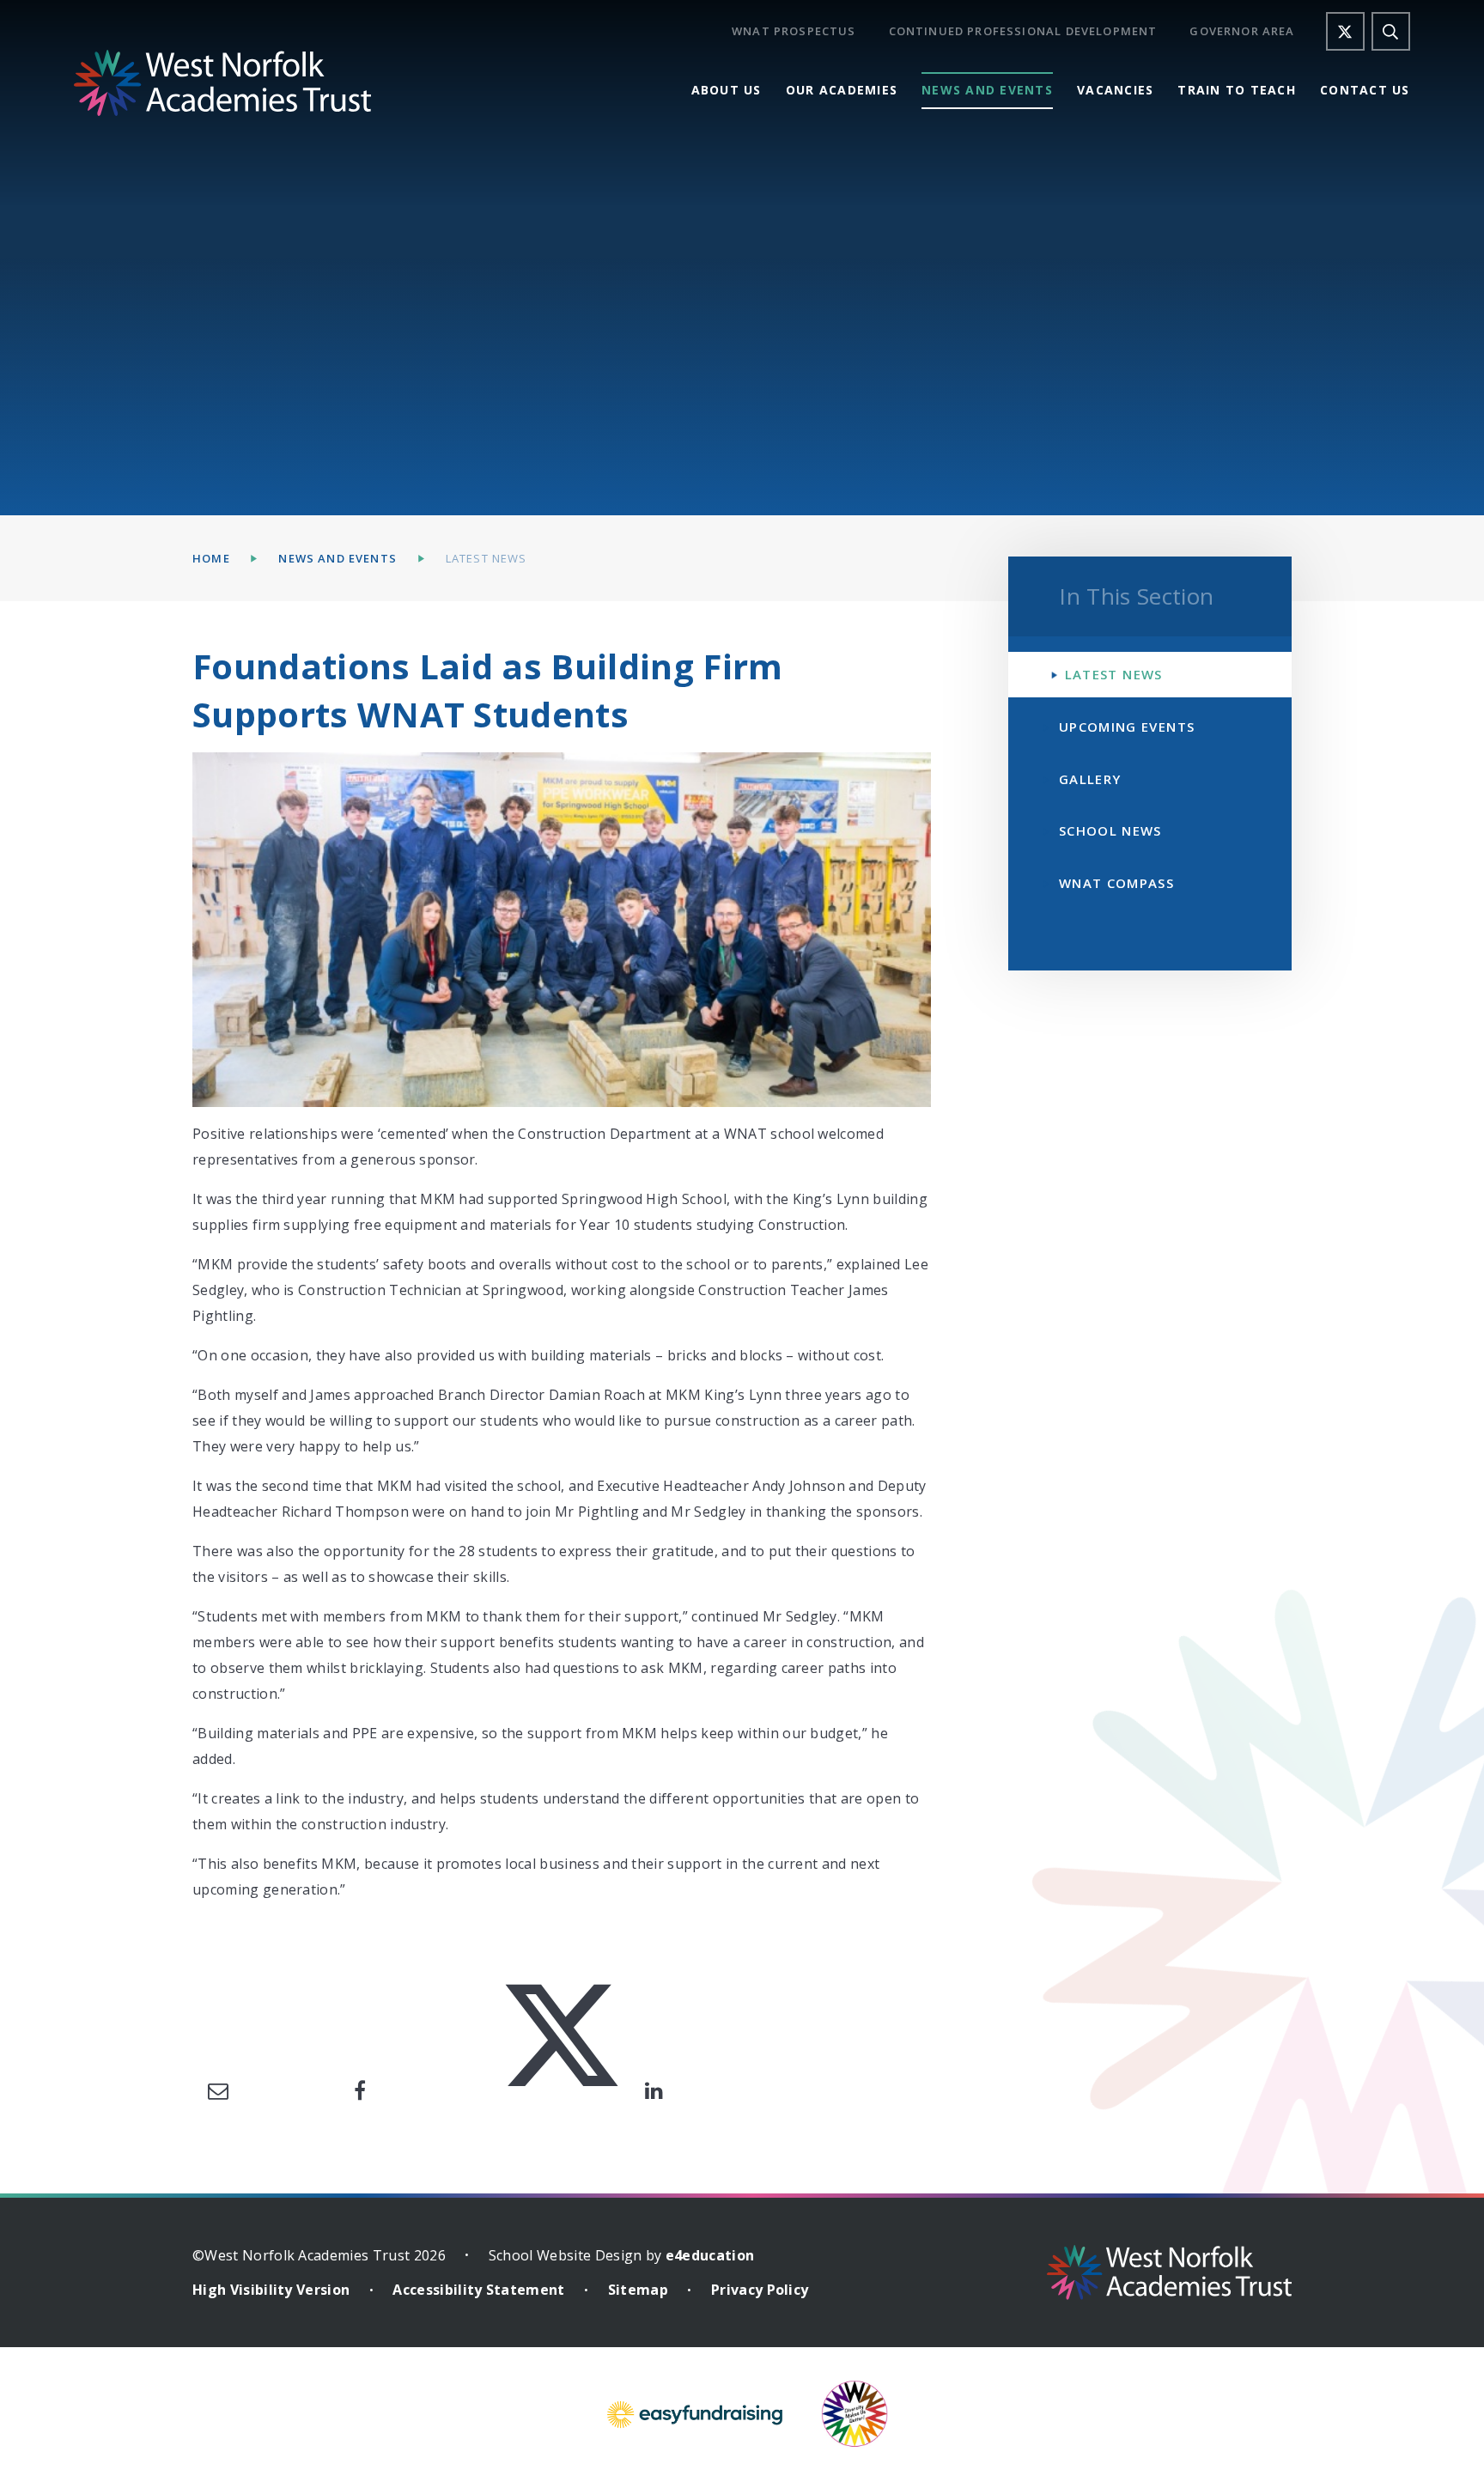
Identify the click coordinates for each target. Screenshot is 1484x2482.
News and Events (338, 558)
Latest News (487, 558)
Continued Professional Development (1023, 31)
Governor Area (1242, 31)
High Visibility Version (271, 2290)
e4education (710, 2255)
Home (211, 558)
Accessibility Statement (478, 2290)
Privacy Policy (760, 2290)
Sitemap (638, 2290)
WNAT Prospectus (794, 31)
